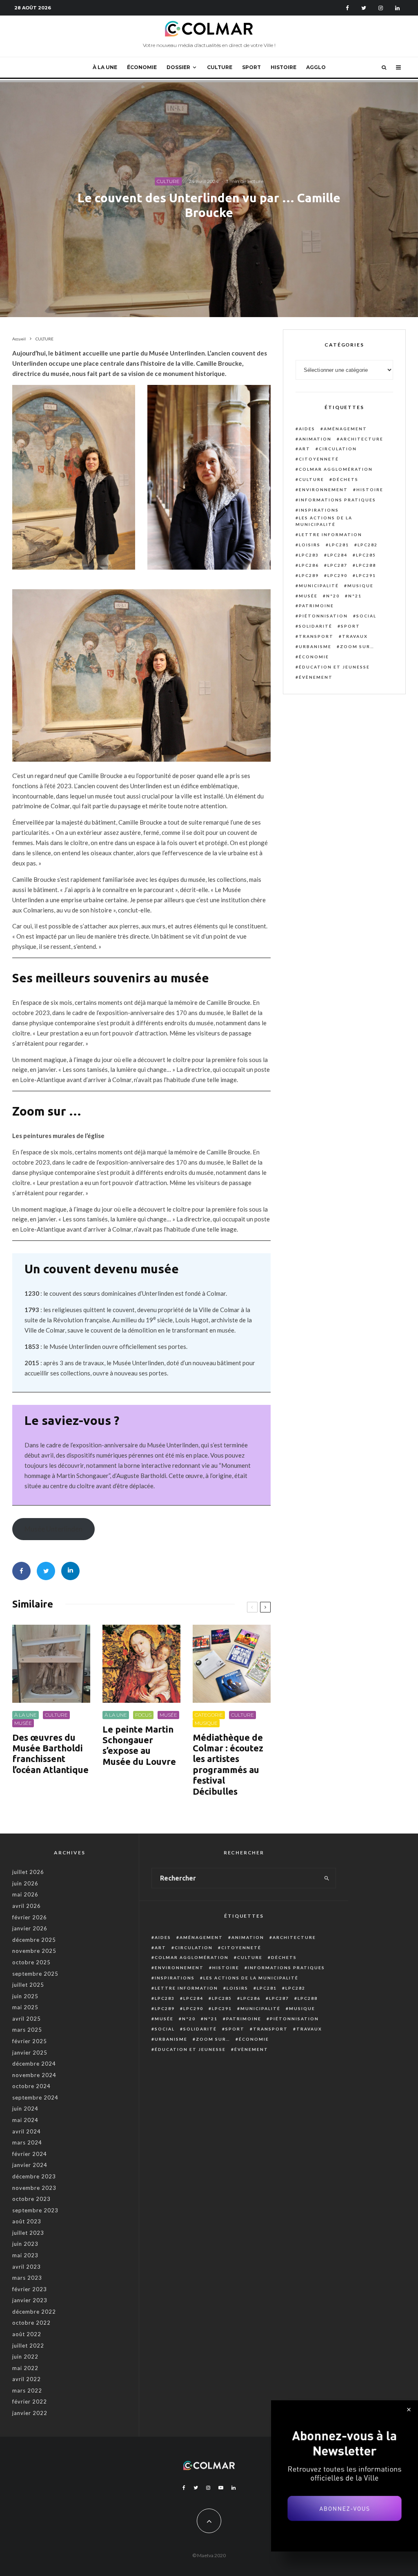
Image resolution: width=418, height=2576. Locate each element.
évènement (316, 677)
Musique (360, 586)
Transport (316, 636)
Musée (308, 596)
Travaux (355, 636)
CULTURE (220, 67)
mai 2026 (25, 1894)
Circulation (338, 449)
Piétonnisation (323, 616)
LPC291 (366, 575)
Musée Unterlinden (53, 1529)
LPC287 (337, 565)
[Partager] (21, 1571)
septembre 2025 (35, 1974)
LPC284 (337, 555)
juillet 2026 (28, 1872)
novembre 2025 (34, 1951)
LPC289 (309, 575)
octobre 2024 (31, 2086)
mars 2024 (27, 2142)
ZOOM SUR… (357, 646)
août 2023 (27, 2221)
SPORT (251, 67)
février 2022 (30, 2402)
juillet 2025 (28, 1985)
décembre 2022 (34, 2312)
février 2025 (30, 2041)
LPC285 (366, 555)
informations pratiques (337, 500)
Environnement (323, 490)
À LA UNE (105, 67)
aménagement (345, 429)
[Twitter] (364, 8)
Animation (315, 439)
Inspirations (319, 510)
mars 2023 (27, 2278)
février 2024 (30, 2154)
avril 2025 (27, 2019)
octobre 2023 (31, 2199)
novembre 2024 (34, 2075)
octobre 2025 (31, 1962)
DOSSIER (178, 67)
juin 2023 (25, 2244)
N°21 (355, 596)
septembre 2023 (35, 2210)
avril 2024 (27, 2131)
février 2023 (30, 2289)
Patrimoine (316, 606)
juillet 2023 (28, 2233)
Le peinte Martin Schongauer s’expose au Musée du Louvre (139, 1745)
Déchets (346, 479)
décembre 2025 (34, 1940)
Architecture (362, 439)
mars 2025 (27, 2030)
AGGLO (316, 67)
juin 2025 (25, 1996)
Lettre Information (330, 534)
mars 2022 (27, 2390)
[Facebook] (347, 8)
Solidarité (316, 626)
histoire (370, 490)
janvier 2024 (30, 2165)
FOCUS (143, 1715)
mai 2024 (25, 2120)
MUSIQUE (206, 1723)
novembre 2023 (34, 2188)
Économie (314, 657)
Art (305, 449)
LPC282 (368, 545)
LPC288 (366, 565)
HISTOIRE (283, 67)
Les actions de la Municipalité (324, 521)
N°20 (333, 596)
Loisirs (310, 545)
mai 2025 (25, 2007)
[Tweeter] (46, 1571)
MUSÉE (23, 1723)
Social (366, 616)
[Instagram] (381, 8)
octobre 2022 (31, 2323)
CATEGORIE (209, 1715)
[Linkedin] (397, 8)
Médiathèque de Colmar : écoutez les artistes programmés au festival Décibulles (228, 1764)
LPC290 (337, 575)
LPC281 (339, 545)
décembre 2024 (34, 2064)
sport (350, 626)
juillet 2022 (28, 2346)
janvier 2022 (30, 2413)
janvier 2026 (30, 1928)
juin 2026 (25, 1883)
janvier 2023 (30, 2300)
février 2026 (30, 1917)
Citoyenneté (319, 459)
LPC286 (309, 565)
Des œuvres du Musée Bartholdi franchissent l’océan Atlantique (50, 1753)
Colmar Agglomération (336, 469)
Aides (307, 429)
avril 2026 (27, 1906)
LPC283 (309, 555)
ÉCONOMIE (142, 67)
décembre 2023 (34, 2176)
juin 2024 (25, 2109)
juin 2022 (25, 2357)
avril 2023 (27, 2267)
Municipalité (319, 586)
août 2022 (27, 2334)
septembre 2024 (35, 2097)
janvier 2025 (30, 2053)
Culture (311, 479)
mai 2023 (25, 2255)
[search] (327, 1878)
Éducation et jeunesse (334, 667)
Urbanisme (315, 646)
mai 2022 (25, 2368)
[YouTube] (221, 2488)
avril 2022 (27, 2379)
